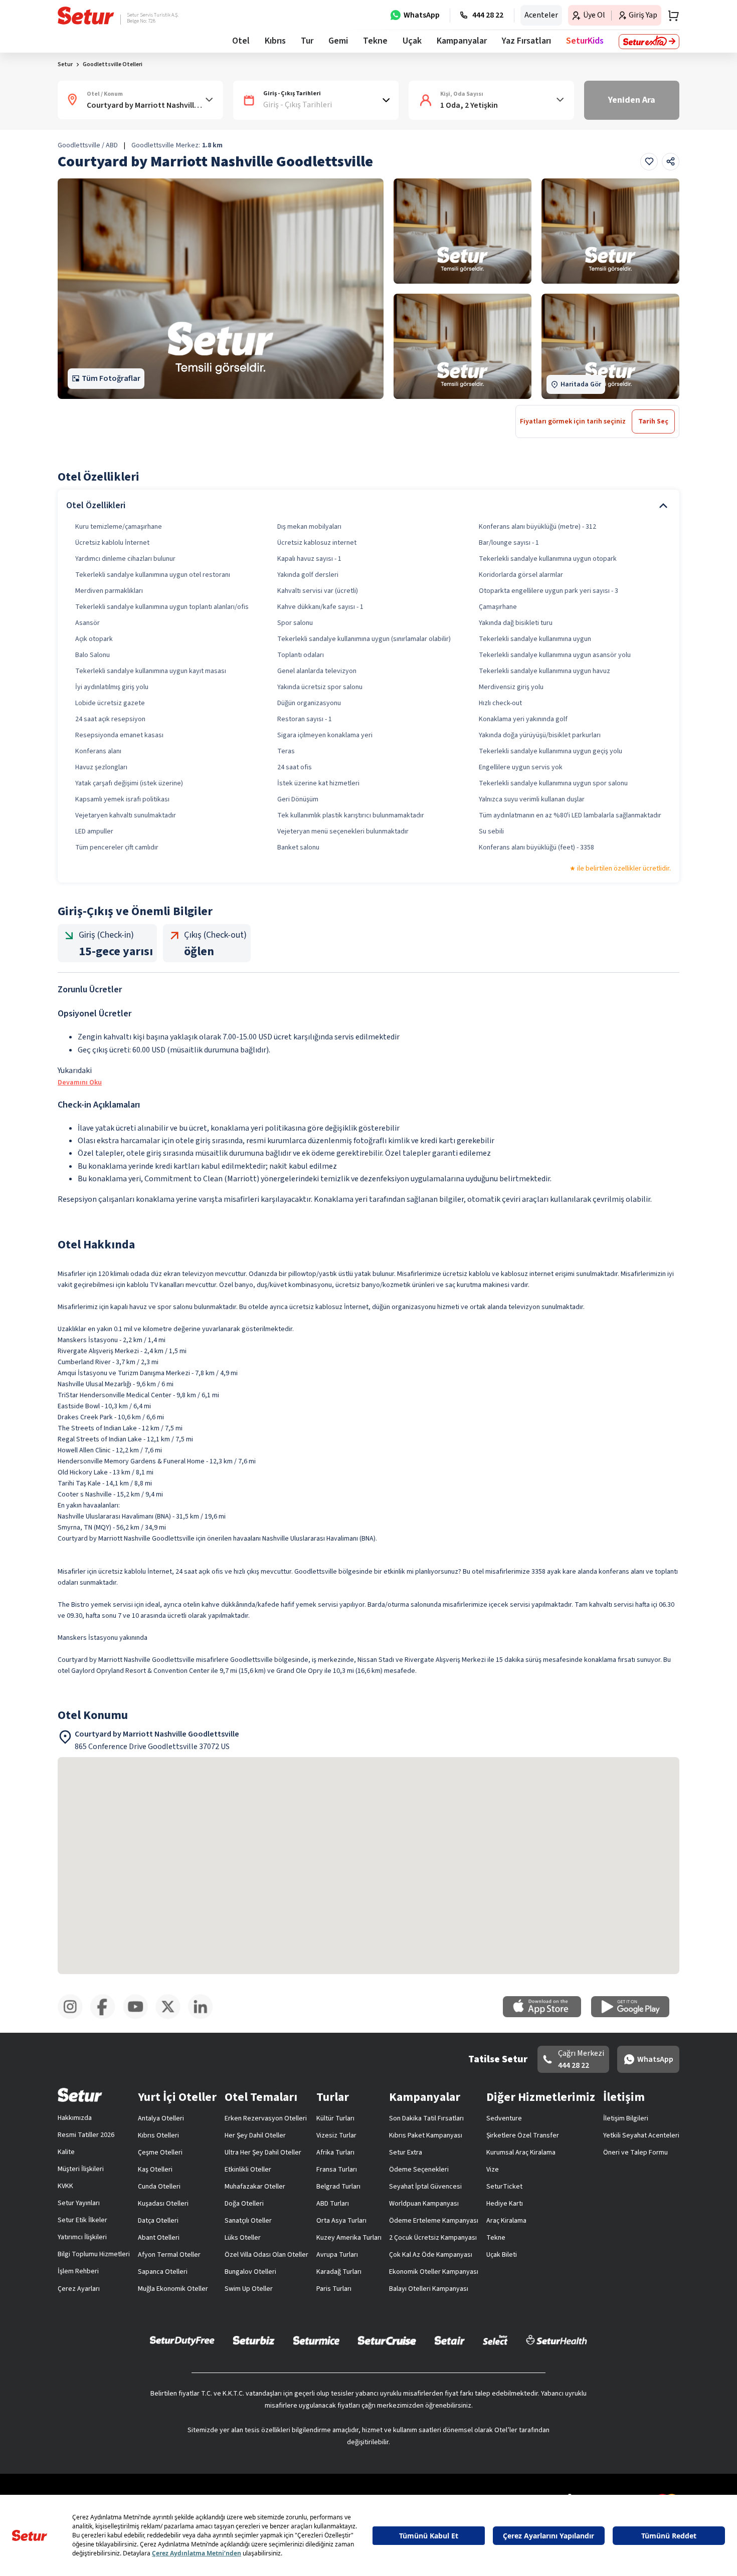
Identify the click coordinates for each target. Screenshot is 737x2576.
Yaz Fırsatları (526, 41)
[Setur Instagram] (74, 2017)
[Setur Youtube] (139, 2017)
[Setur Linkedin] (204, 2017)
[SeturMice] (316, 2340)
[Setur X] (172, 2017)
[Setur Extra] (649, 42)
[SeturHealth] (557, 2340)
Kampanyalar (462, 41)
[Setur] (86, 16)
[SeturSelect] (495, 2340)
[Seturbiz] (254, 2340)
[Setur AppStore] (547, 2015)
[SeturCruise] (387, 2340)
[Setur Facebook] (107, 2017)
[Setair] (449, 2340)
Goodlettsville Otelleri (113, 64)
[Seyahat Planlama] (670, 16)
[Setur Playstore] (635, 2015)
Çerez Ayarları (79, 2289)
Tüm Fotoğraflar (111, 378)
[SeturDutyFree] (182, 2340)
